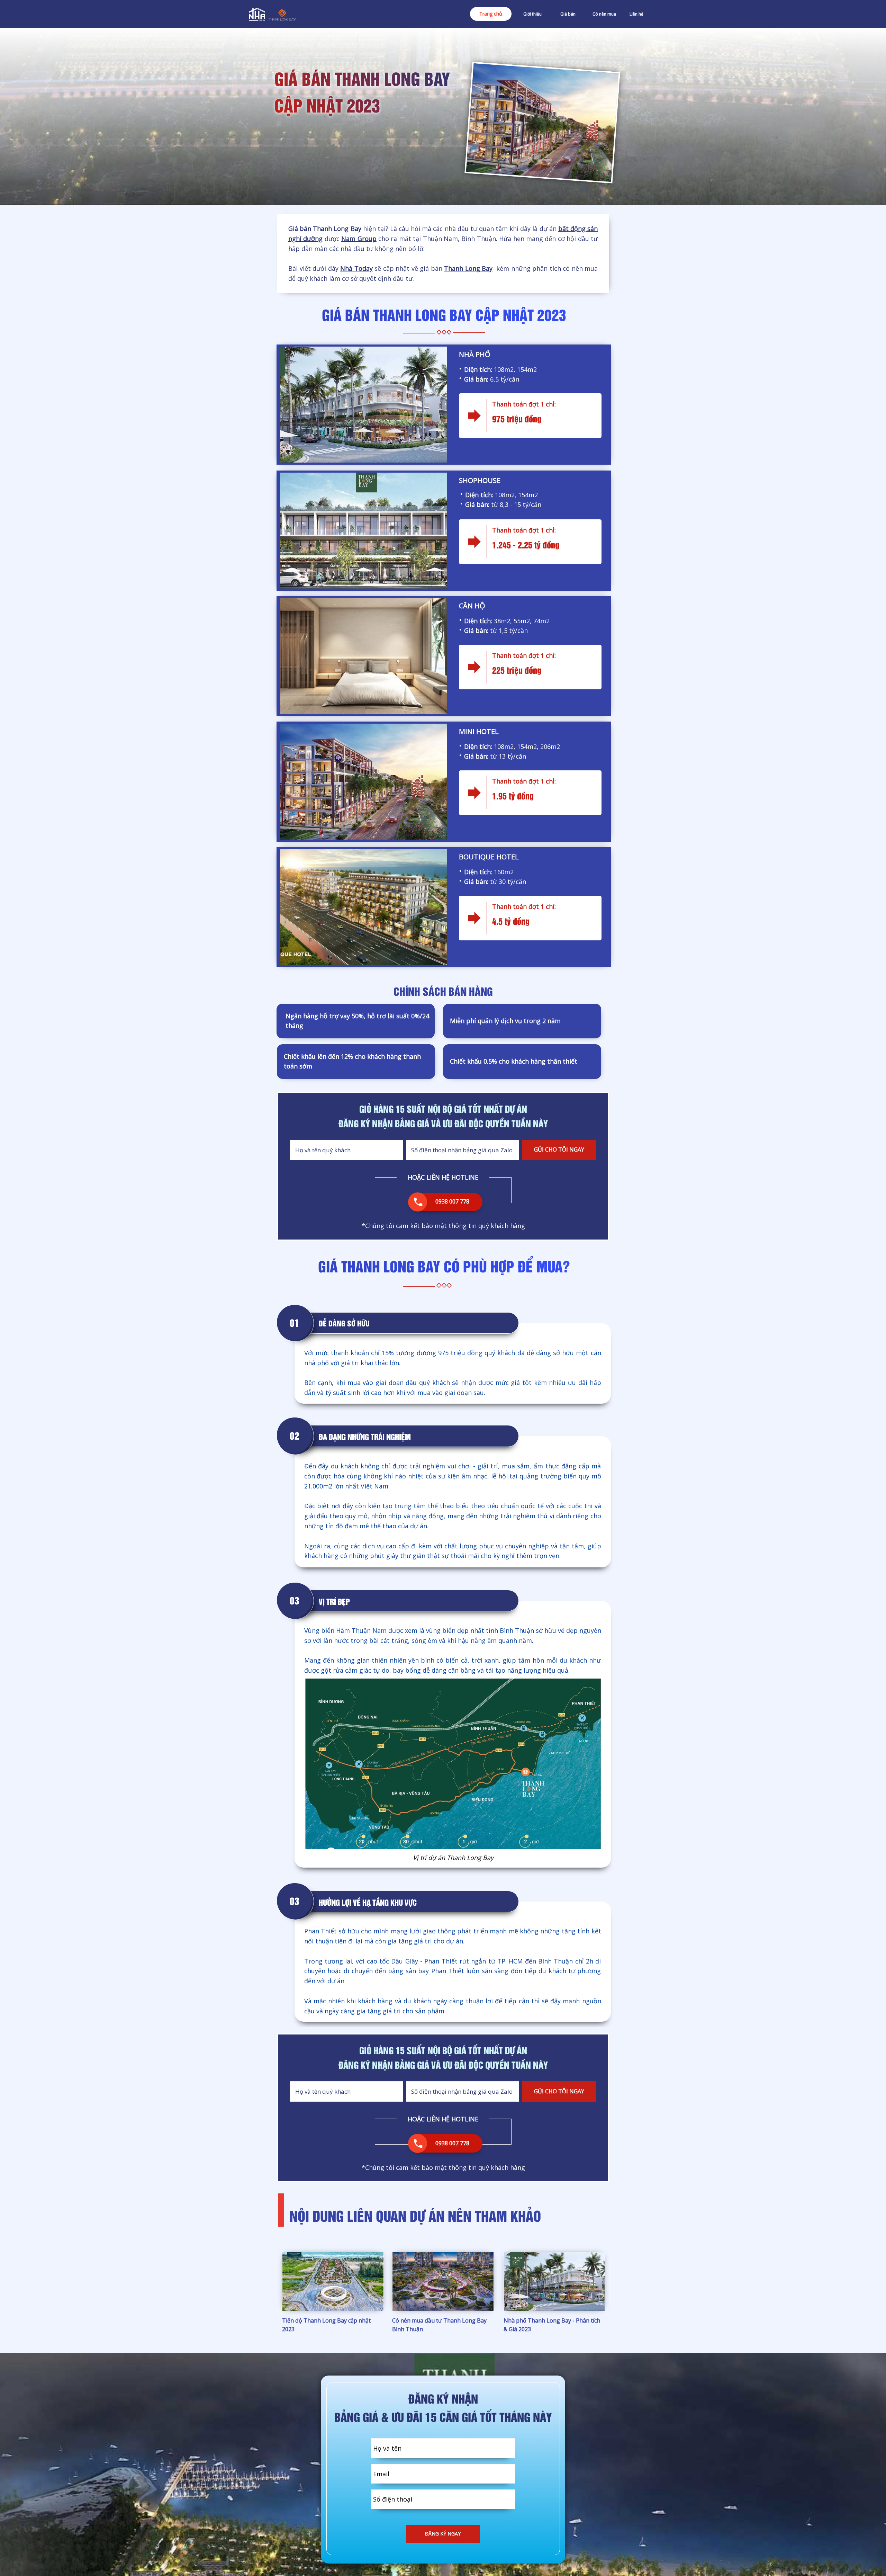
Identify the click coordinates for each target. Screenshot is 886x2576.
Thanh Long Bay (468, 268)
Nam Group (359, 239)
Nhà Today (356, 268)
